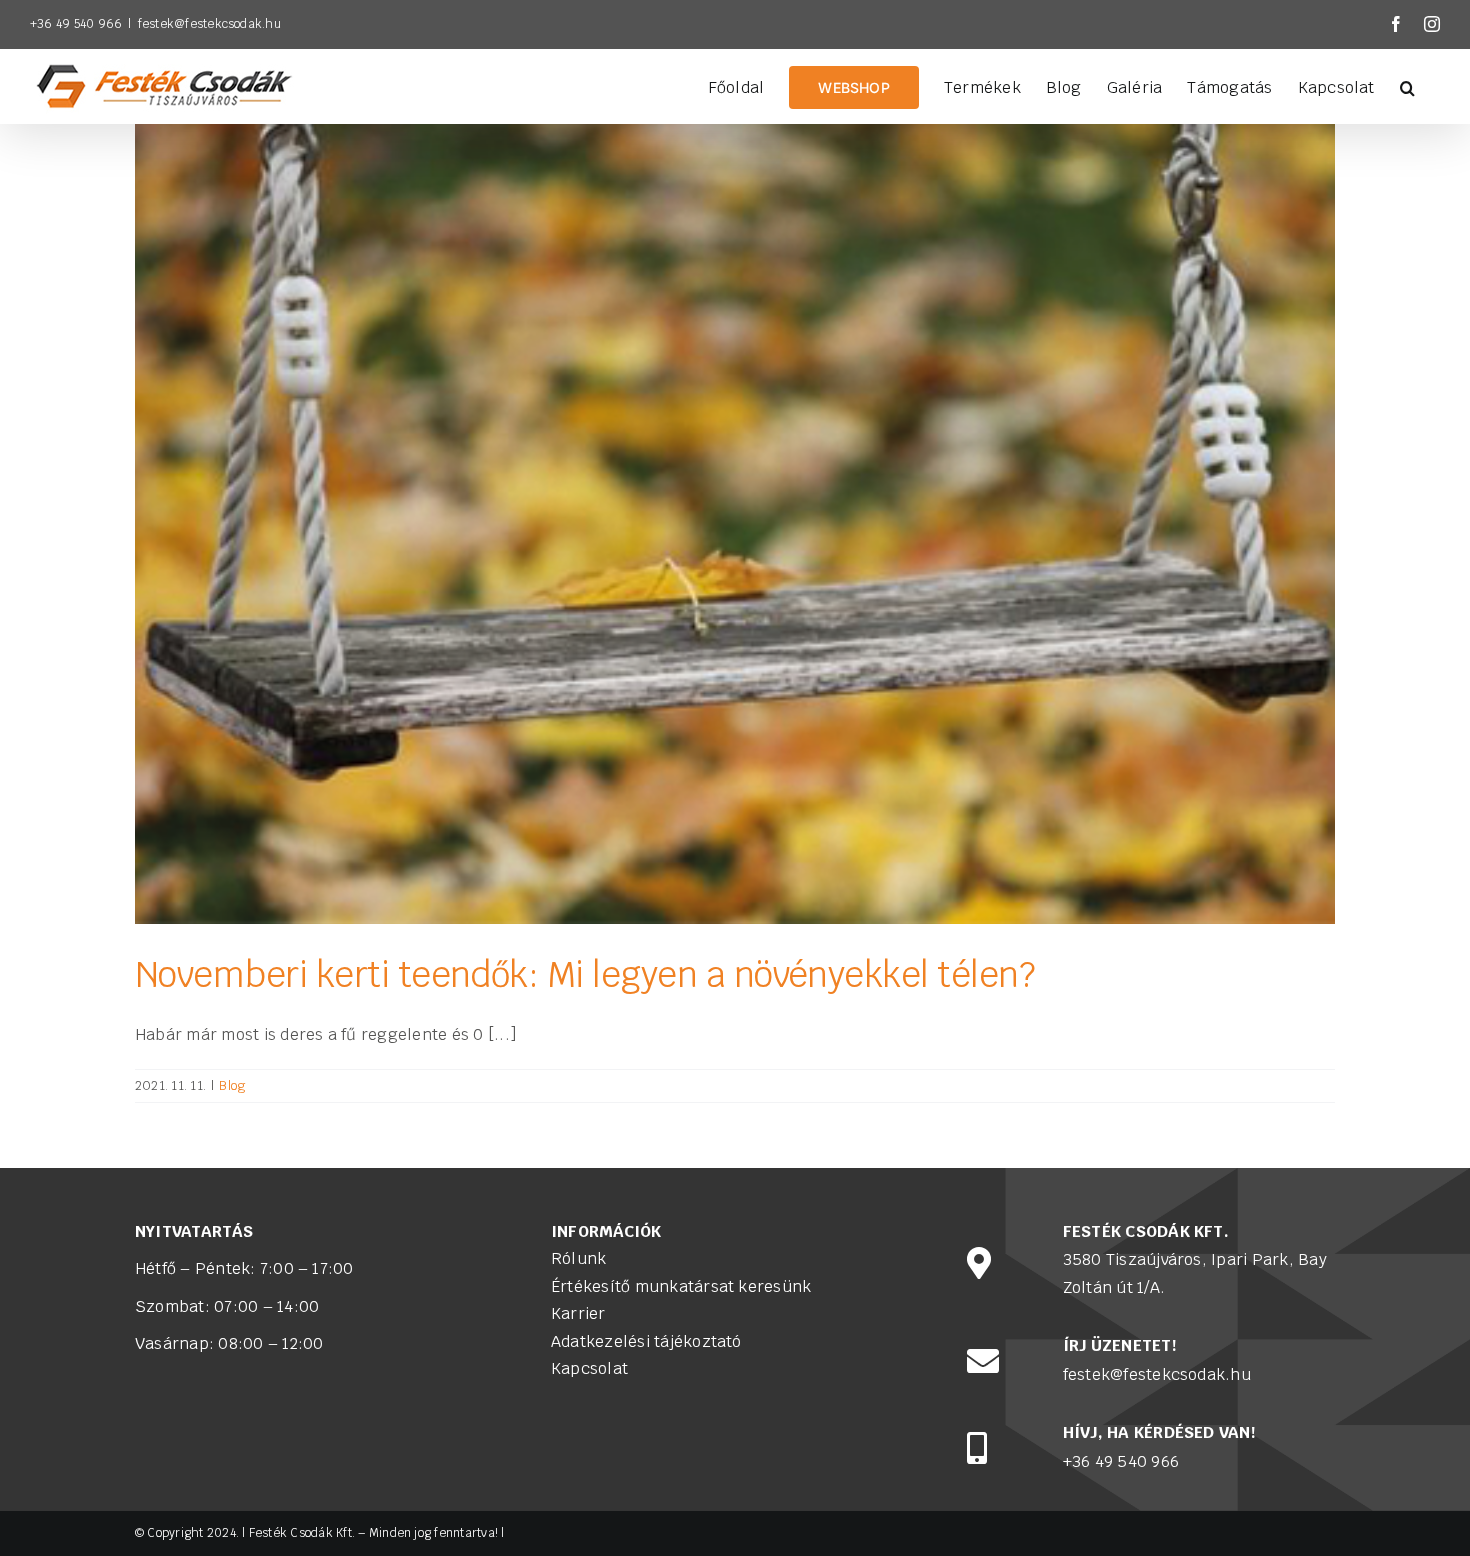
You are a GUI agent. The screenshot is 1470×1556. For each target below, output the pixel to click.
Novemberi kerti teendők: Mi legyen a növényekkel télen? (585, 974)
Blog (232, 1085)
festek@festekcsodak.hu (209, 24)
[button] (1407, 86)
